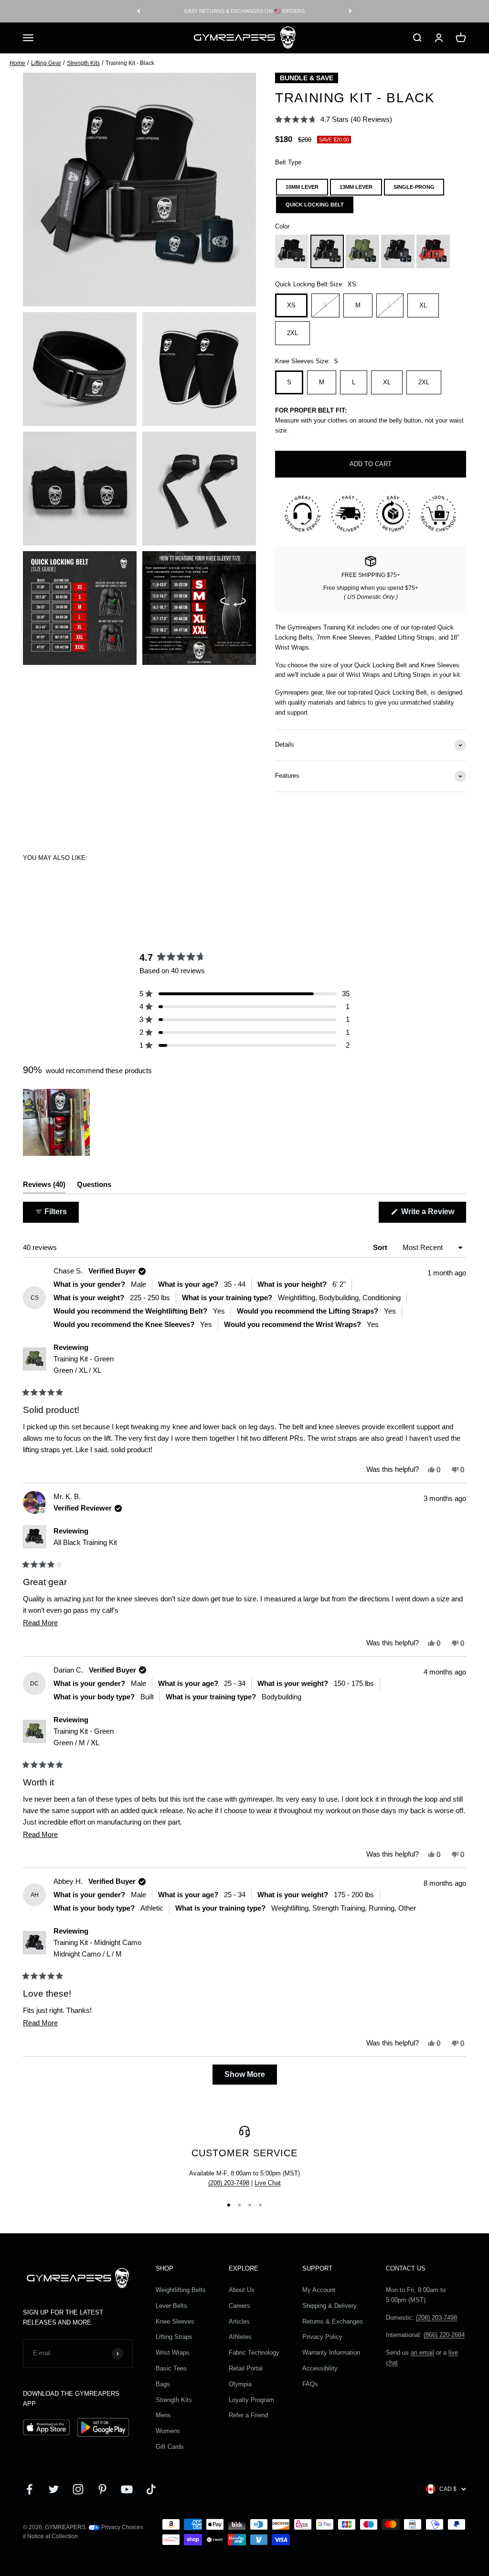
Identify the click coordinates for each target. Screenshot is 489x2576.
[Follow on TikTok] (151, 2489)
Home (17, 63)
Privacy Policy (322, 2337)
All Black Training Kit (85, 1542)
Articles (239, 2321)
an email (422, 2353)
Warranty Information (331, 2353)
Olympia (240, 2384)
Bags (163, 2384)
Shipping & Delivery (330, 2306)
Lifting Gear (46, 63)
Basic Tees (171, 2368)
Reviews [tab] (44, 1187)
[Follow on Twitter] (54, 2489)
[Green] (362, 251)
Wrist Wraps (173, 2353)
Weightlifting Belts (181, 2290)
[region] (57, 1122)
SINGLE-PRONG (414, 187)
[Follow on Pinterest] (102, 2489)
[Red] (433, 251)
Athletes (240, 2337)
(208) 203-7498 (229, 2183)
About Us (242, 2290)
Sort (381, 1247)
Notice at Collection (53, 2536)
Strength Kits (83, 63)
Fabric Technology (254, 2353)
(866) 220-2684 (444, 2335)
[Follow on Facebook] (29, 2489)
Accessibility (320, 2368)
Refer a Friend (248, 2415)
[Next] (350, 11)
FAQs (310, 2384)
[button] (333, 119)
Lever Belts (171, 2306)
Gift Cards (170, 2447)
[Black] (292, 251)
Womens (168, 2431)
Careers (239, 2306)
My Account (319, 2290)
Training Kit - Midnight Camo (97, 1948)
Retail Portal (246, 2368)
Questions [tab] (94, 1187)
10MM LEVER (302, 187)
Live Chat (268, 2183)
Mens (163, 2415)
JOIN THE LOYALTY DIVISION (244, 11)
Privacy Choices (122, 2527)
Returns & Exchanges (333, 2321)
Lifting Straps (174, 2337)
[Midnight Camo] (398, 251)
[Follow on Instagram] (78, 2489)
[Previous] (139, 11)
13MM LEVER (356, 187)
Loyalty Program (251, 2400)
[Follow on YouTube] (127, 2489)
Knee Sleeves (175, 2321)
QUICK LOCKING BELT (315, 205)
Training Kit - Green (84, 1364)
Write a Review (433, 1215)
